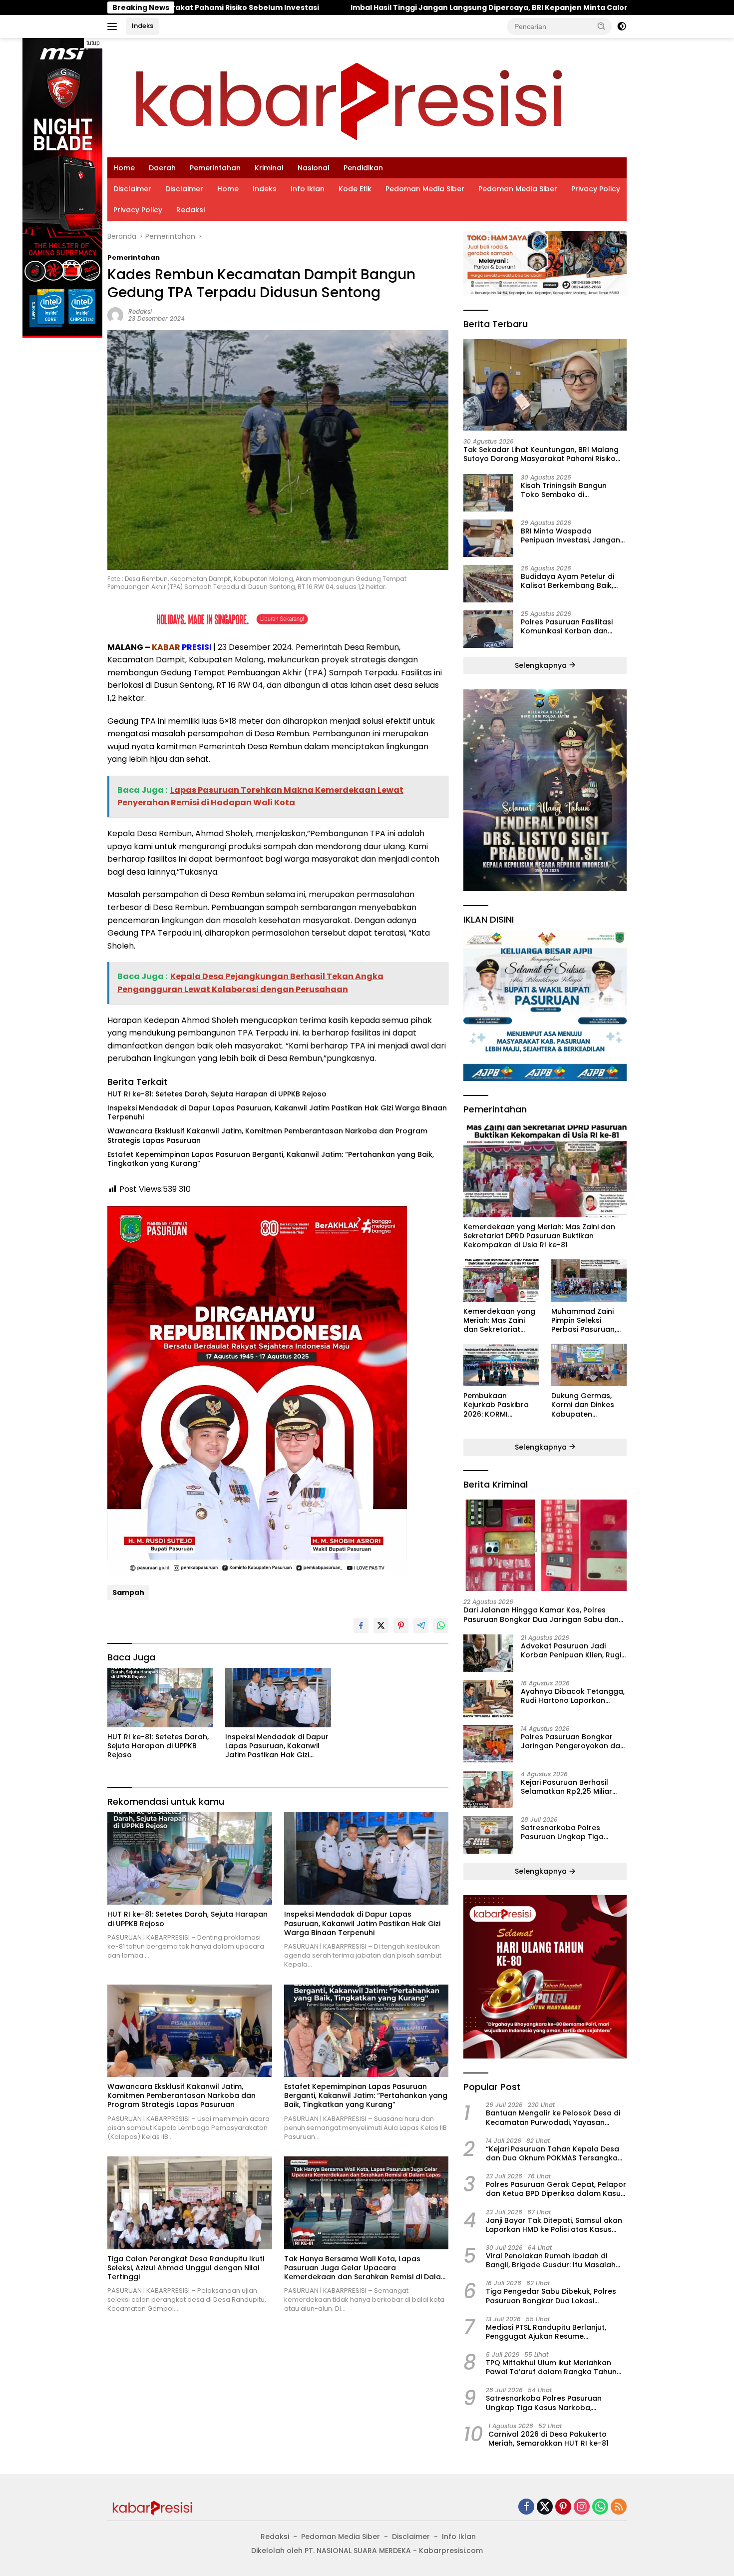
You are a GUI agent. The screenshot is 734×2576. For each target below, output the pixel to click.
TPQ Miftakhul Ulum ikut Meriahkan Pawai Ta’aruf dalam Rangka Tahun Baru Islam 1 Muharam (551, 2367)
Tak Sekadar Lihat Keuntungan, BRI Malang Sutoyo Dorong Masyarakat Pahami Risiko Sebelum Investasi (541, 454)
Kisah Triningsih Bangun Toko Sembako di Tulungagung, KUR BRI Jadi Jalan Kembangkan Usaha (569, 490)
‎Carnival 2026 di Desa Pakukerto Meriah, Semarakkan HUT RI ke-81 (549, 2439)
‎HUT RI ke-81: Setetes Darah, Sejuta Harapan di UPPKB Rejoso (217, 1094)
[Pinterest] (563, 2507)
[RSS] (619, 2507)
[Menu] (114, 26)
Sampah (128, 1592)
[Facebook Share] (361, 1625)
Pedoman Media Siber (425, 189)
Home (124, 168)
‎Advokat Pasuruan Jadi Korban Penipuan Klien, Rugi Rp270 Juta (571, 1650)
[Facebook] (526, 2507)
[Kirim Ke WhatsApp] (441, 1625)
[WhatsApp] (600, 2507)
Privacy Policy (596, 189)
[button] (602, 26)
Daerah (162, 168)
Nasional (314, 168)
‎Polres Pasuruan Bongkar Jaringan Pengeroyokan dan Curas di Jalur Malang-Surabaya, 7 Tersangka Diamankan (573, 1741)
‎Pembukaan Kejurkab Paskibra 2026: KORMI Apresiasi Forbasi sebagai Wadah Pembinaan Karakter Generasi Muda (501, 1405)
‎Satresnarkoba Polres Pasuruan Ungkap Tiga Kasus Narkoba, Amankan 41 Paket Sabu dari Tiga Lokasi (573, 1832)
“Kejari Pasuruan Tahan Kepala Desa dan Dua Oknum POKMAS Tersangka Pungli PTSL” (552, 2153)
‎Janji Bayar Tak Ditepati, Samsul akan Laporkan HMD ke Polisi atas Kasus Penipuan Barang (554, 2225)
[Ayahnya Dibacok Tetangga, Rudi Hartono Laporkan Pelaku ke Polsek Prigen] (488, 1699)
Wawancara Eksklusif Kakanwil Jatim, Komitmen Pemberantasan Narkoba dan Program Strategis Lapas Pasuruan (267, 1135)
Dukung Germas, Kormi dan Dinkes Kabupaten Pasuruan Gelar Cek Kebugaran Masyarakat (588, 1405)
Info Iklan (308, 189)
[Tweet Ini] (381, 1625)
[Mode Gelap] (622, 26)
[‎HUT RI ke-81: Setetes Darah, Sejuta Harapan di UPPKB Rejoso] (160, 1698)
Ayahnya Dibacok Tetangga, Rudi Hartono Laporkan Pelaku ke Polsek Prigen (573, 1696)
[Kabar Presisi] (348, 97)
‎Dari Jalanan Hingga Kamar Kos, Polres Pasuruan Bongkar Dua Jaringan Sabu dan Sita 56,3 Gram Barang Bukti (541, 1614)
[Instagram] (582, 2507)
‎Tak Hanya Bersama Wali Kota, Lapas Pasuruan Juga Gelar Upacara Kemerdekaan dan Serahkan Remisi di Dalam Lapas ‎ (366, 2268)
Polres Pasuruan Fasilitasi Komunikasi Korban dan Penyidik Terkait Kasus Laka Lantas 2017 (570, 626)
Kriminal (269, 168)
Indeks (143, 26)
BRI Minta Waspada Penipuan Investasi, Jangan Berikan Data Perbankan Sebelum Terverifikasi (570, 535)
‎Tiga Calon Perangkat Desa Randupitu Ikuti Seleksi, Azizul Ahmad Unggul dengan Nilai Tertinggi (186, 2268)
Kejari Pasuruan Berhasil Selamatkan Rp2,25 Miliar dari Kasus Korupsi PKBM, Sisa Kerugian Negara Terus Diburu (571, 1787)
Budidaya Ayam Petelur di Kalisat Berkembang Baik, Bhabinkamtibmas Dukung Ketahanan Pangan (569, 581)
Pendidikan (363, 168)
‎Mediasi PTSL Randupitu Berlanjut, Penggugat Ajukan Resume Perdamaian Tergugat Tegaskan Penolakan (546, 2332)
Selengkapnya (542, 665)
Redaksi (190, 210)
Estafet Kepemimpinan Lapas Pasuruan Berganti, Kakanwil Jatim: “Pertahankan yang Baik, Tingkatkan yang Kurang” (271, 1159)
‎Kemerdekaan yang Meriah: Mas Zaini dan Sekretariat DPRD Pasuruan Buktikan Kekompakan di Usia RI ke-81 (539, 1236)
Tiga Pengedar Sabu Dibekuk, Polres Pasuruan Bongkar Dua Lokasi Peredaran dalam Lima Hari (551, 2296)
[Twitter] (545, 2507)
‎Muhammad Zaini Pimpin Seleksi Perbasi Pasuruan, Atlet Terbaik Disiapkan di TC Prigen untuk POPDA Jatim (587, 1320)
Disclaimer (132, 189)
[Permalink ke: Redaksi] (115, 314)
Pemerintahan (215, 168)
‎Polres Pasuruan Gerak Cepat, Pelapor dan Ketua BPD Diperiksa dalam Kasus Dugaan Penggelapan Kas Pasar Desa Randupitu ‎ (556, 2189)
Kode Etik (355, 189)
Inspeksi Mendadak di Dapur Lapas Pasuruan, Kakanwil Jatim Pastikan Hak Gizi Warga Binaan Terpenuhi (277, 1112)
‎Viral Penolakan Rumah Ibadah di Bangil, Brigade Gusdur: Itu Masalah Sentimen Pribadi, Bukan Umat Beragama (551, 2260)
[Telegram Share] (421, 1625)
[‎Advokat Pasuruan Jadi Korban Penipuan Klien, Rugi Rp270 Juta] (488, 1653)
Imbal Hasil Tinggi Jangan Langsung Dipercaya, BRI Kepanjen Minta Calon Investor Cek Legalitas (351, 7)
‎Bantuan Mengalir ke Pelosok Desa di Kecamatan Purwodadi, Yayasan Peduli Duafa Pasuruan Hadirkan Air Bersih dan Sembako (553, 2117)
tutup (93, 43)
